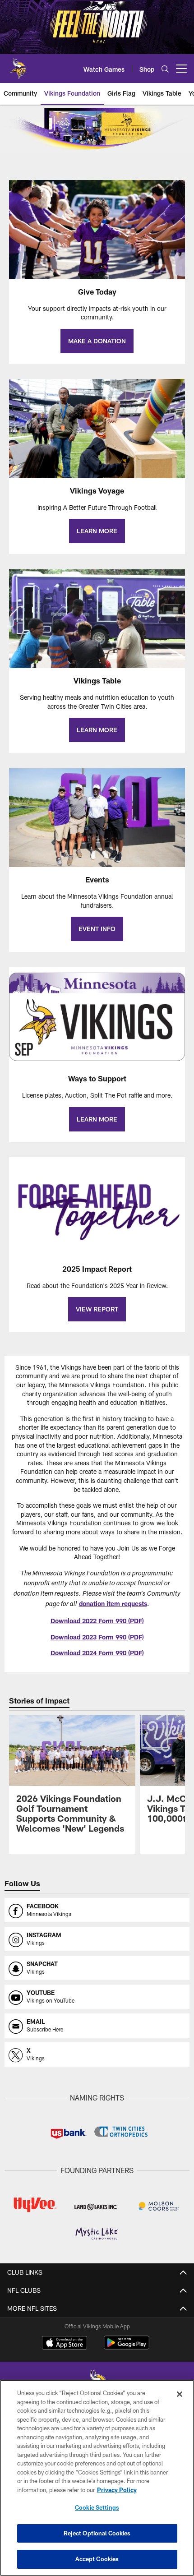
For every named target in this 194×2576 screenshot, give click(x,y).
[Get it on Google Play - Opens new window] (127, 2347)
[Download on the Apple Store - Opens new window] (65, 2344)
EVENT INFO (97, 929)
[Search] (165, 69)
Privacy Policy (117, 2490)
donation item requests (113, 1604)
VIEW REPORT (97, 1309)
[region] (97, 2478)
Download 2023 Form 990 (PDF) (97, 1637)
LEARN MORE (97, 531)
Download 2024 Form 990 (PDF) (97, 1653)
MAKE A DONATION (97, 341)
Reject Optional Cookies (97, 2533)
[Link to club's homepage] (18, 65)
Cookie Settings (97, 2507)
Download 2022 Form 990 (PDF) (97, 1621)
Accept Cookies (97, 2559)
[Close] (180, 2394)
